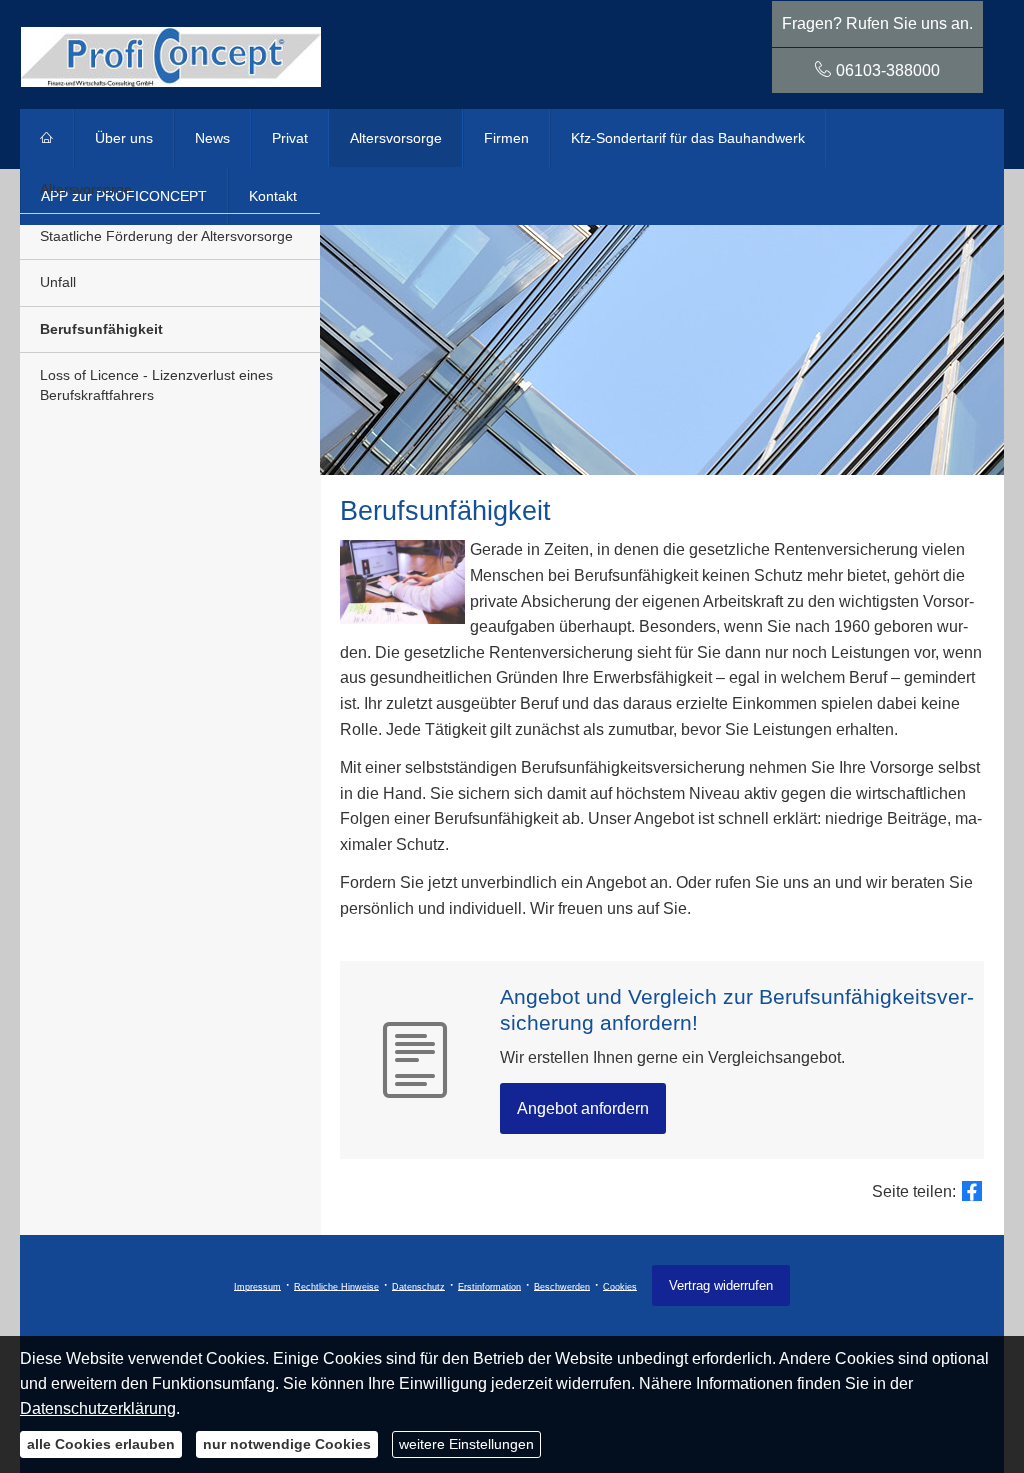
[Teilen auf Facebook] (972, 1191)
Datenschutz (418, 1286)
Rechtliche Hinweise (336, 1286)
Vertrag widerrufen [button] (721, 1285)
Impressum (257, 1286)
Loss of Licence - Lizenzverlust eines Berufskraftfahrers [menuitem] (156, 385)
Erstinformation (489, 1286)
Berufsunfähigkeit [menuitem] (101, 329)
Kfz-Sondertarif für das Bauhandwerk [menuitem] (688, 138)
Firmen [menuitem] (506, 138)
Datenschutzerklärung (98, 1408)
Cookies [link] (620, 1286)
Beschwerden (562, 1286)
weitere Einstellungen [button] (466, 1444)
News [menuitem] (212, 138)
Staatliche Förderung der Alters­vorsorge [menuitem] (166, 236)
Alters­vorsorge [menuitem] (396, 138)
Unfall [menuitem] (58, 282)
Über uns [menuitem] (124, 138)
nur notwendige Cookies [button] (287, 1444)
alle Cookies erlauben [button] (101, 1444)
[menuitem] (47, 138)
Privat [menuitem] (290, 138)
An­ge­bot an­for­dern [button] (583, 1108)
